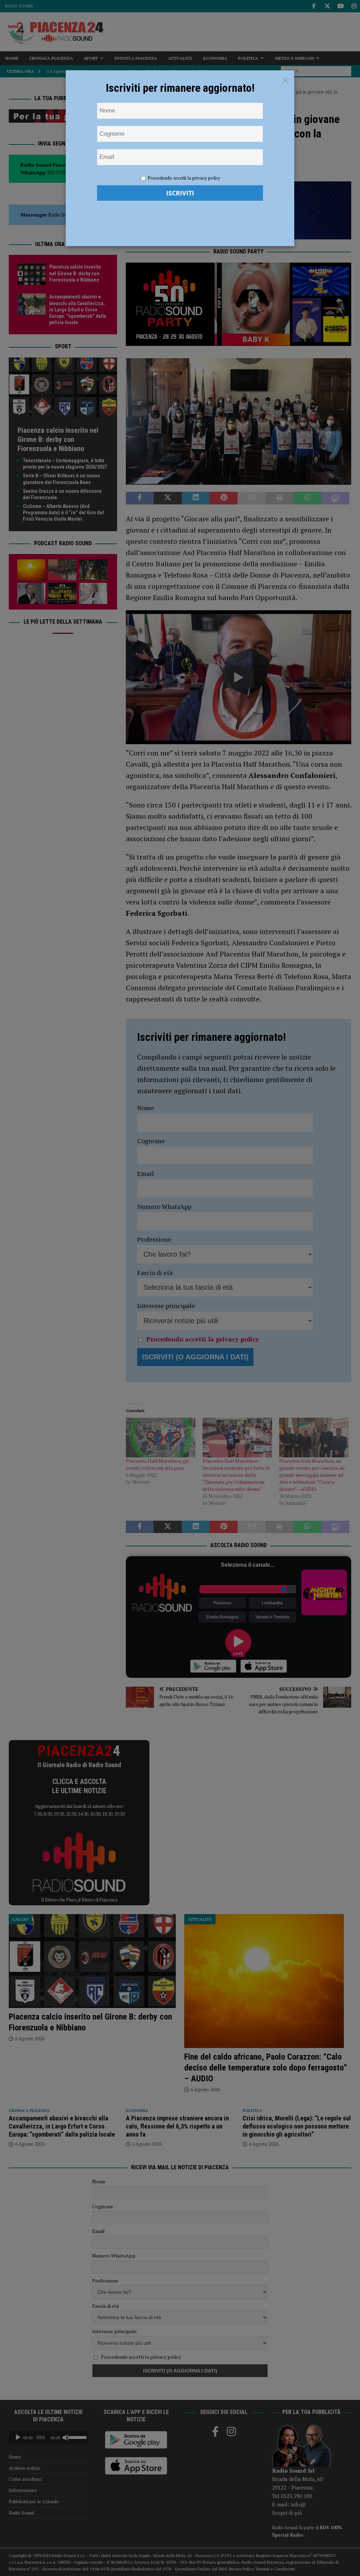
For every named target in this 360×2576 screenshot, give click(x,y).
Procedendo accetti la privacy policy (184, 178)
